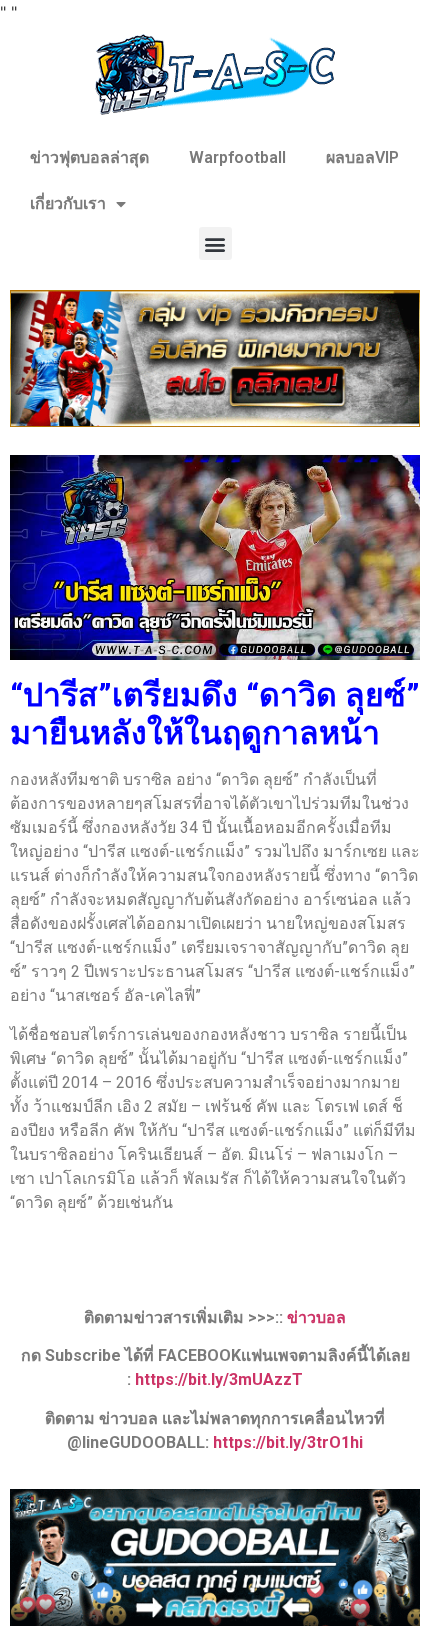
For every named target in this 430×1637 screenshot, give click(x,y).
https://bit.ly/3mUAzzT (219, 1379)
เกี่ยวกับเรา (68, 203)
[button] (215, 243)
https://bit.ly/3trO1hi (288, 1442)
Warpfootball (237, 157)
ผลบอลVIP (362, 157)
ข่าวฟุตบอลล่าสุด (89, 157)
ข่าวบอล (316, 1317)
